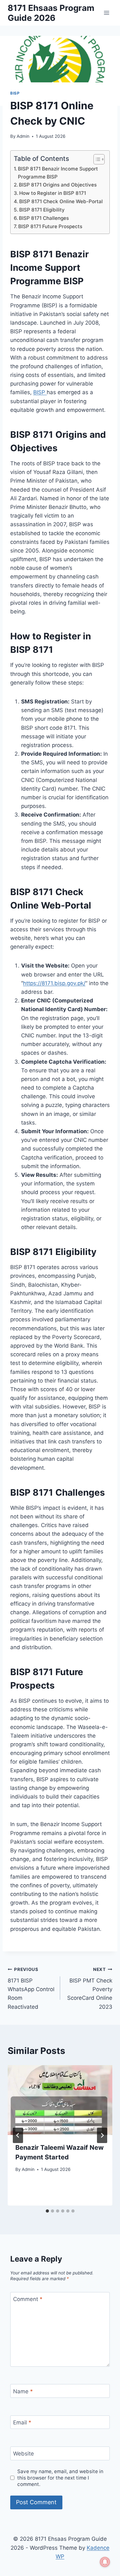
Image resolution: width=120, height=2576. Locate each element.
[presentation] (60, 2100)
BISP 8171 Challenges (44, 218)
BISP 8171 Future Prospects (50, 226)
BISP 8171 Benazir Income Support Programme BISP (58, 173)
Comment (28, 2299)
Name (23, 2391)
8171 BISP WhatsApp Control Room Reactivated (31, 1988)
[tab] (47, 2211)
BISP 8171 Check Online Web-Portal (61, 201)
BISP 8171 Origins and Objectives (58, 185)
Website (24, 2454)
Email (22, 2422)
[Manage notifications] (105, 2562)
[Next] (102, 2135)
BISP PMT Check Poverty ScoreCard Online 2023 (90, 1988)
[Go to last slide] (18, 2135)
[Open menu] (106, 13)
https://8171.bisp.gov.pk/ (54, 983)
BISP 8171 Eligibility (42, 210)
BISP (15, 93)
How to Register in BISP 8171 (53, 193)
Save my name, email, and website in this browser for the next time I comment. (60, 2478)
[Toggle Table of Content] (96, 159)
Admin (23, 136)
